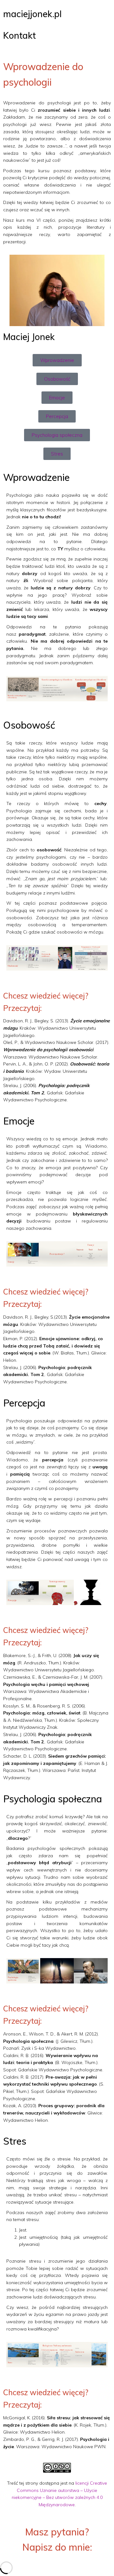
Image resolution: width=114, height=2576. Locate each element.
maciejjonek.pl (32, 14)
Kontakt (19, 35)
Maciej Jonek (29, 337)
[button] (13, 689)
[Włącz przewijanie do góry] (101, 2563)
